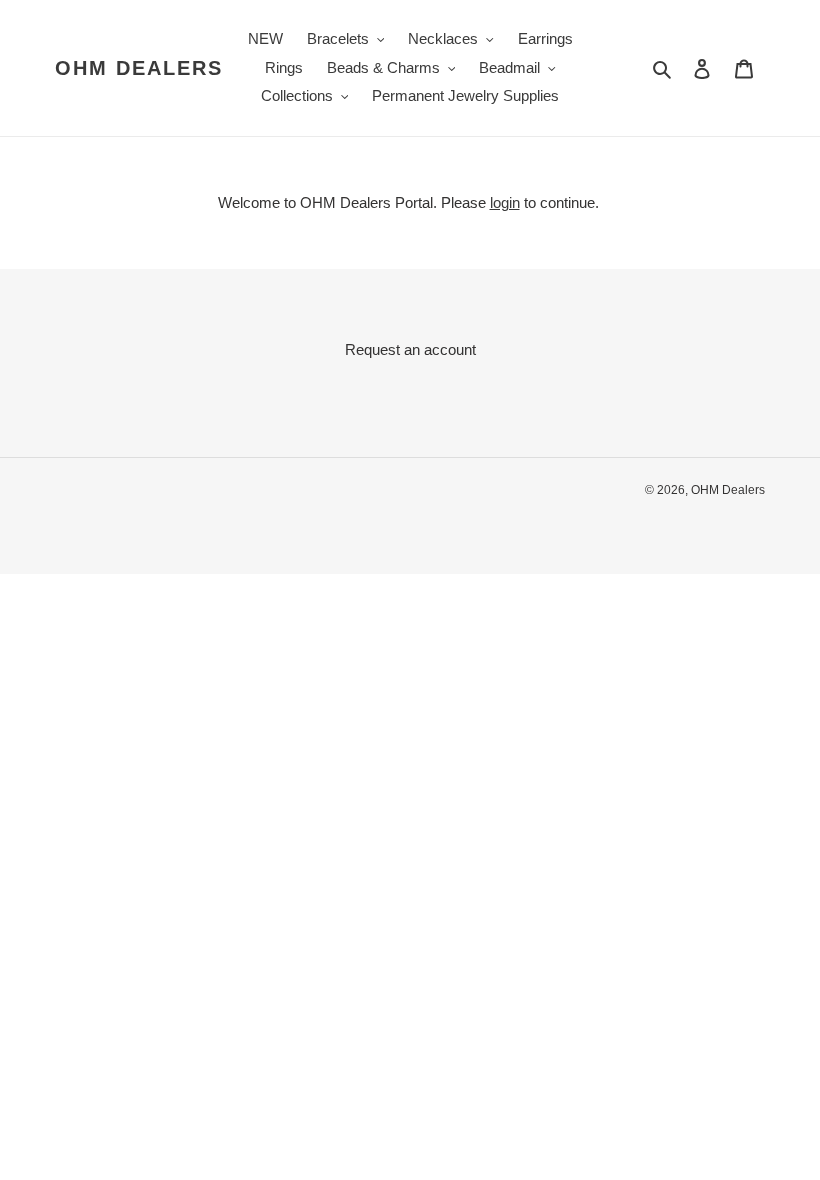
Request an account (410, 349)
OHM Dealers (139, 68)
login (505, 202)
